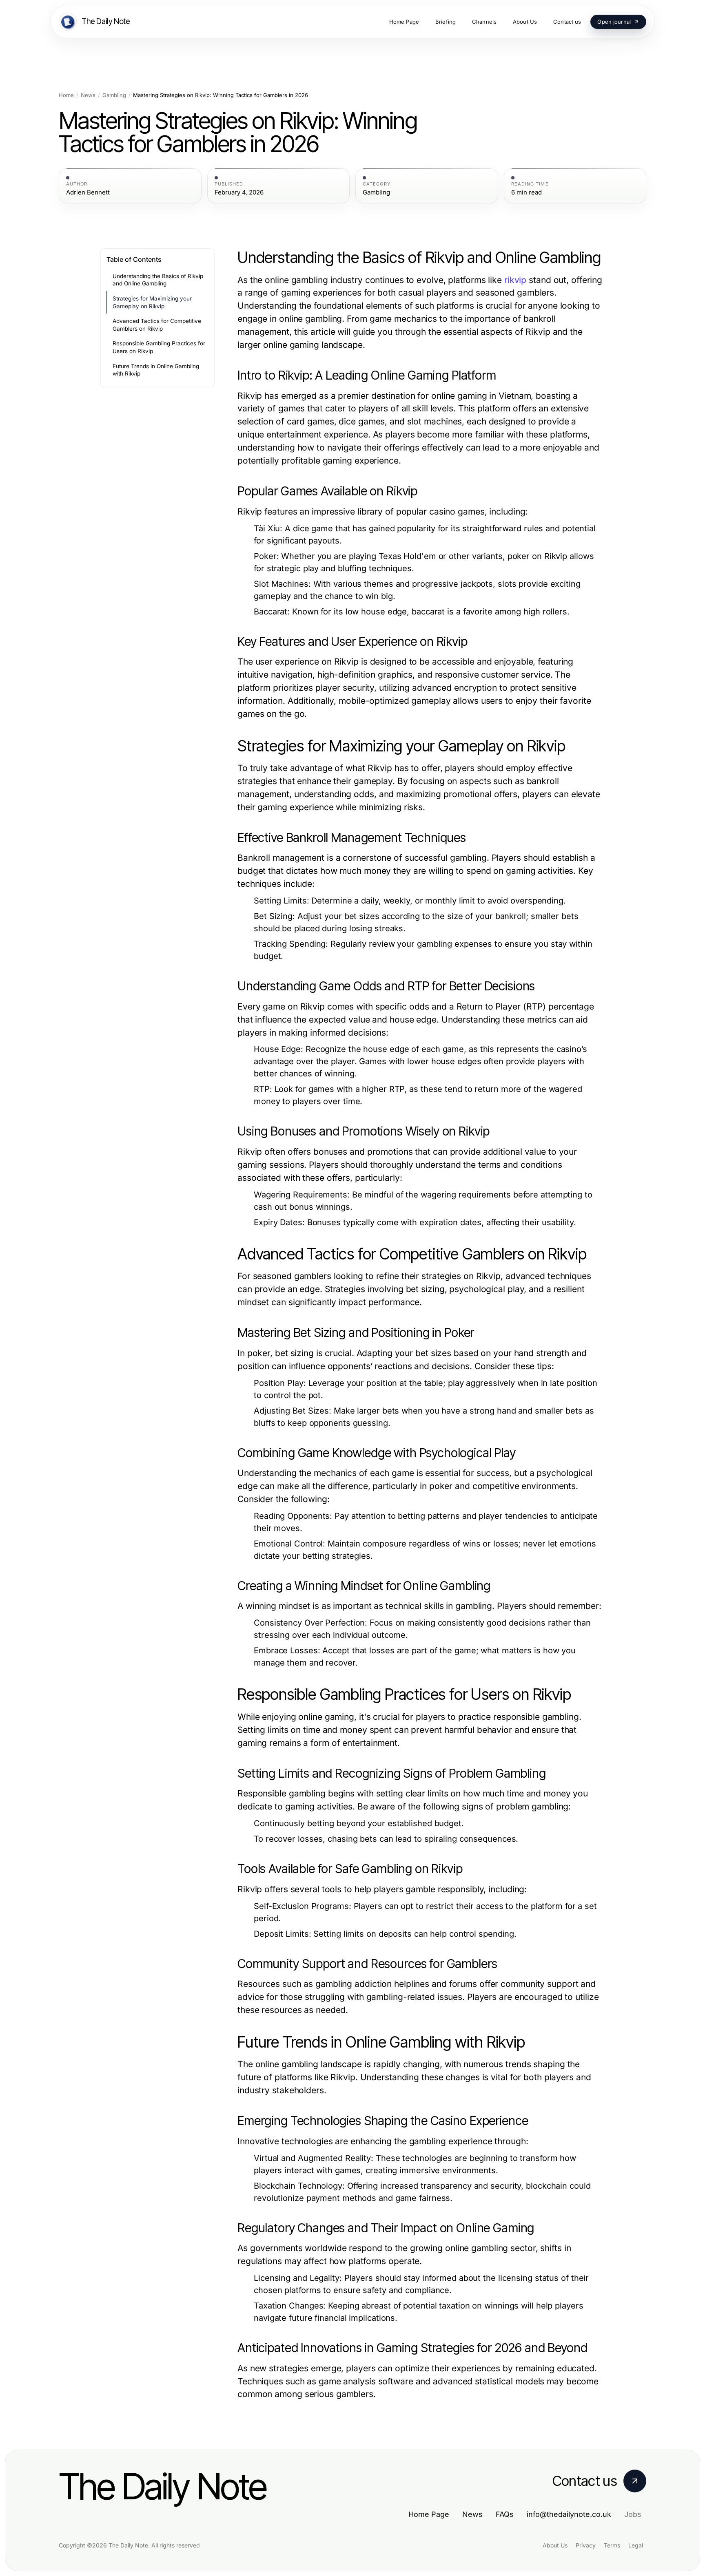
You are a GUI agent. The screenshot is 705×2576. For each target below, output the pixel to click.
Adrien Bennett (88, 192)
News (88, 95)
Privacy (586, 2545)
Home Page (429, 2514)
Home (66, 95)
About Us (555, 2545)
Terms (612, 2545)
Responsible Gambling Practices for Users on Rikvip (159, 347)
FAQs (505, 2514)
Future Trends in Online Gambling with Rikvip (156, 370)
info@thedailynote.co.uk (569, 2514)
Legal (636, 2545)
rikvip (515, 280)
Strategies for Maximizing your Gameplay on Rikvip (152, 302)
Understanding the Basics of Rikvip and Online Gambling (158, 280)
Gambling (114, 95)
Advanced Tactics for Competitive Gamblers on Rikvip (157, 325)
